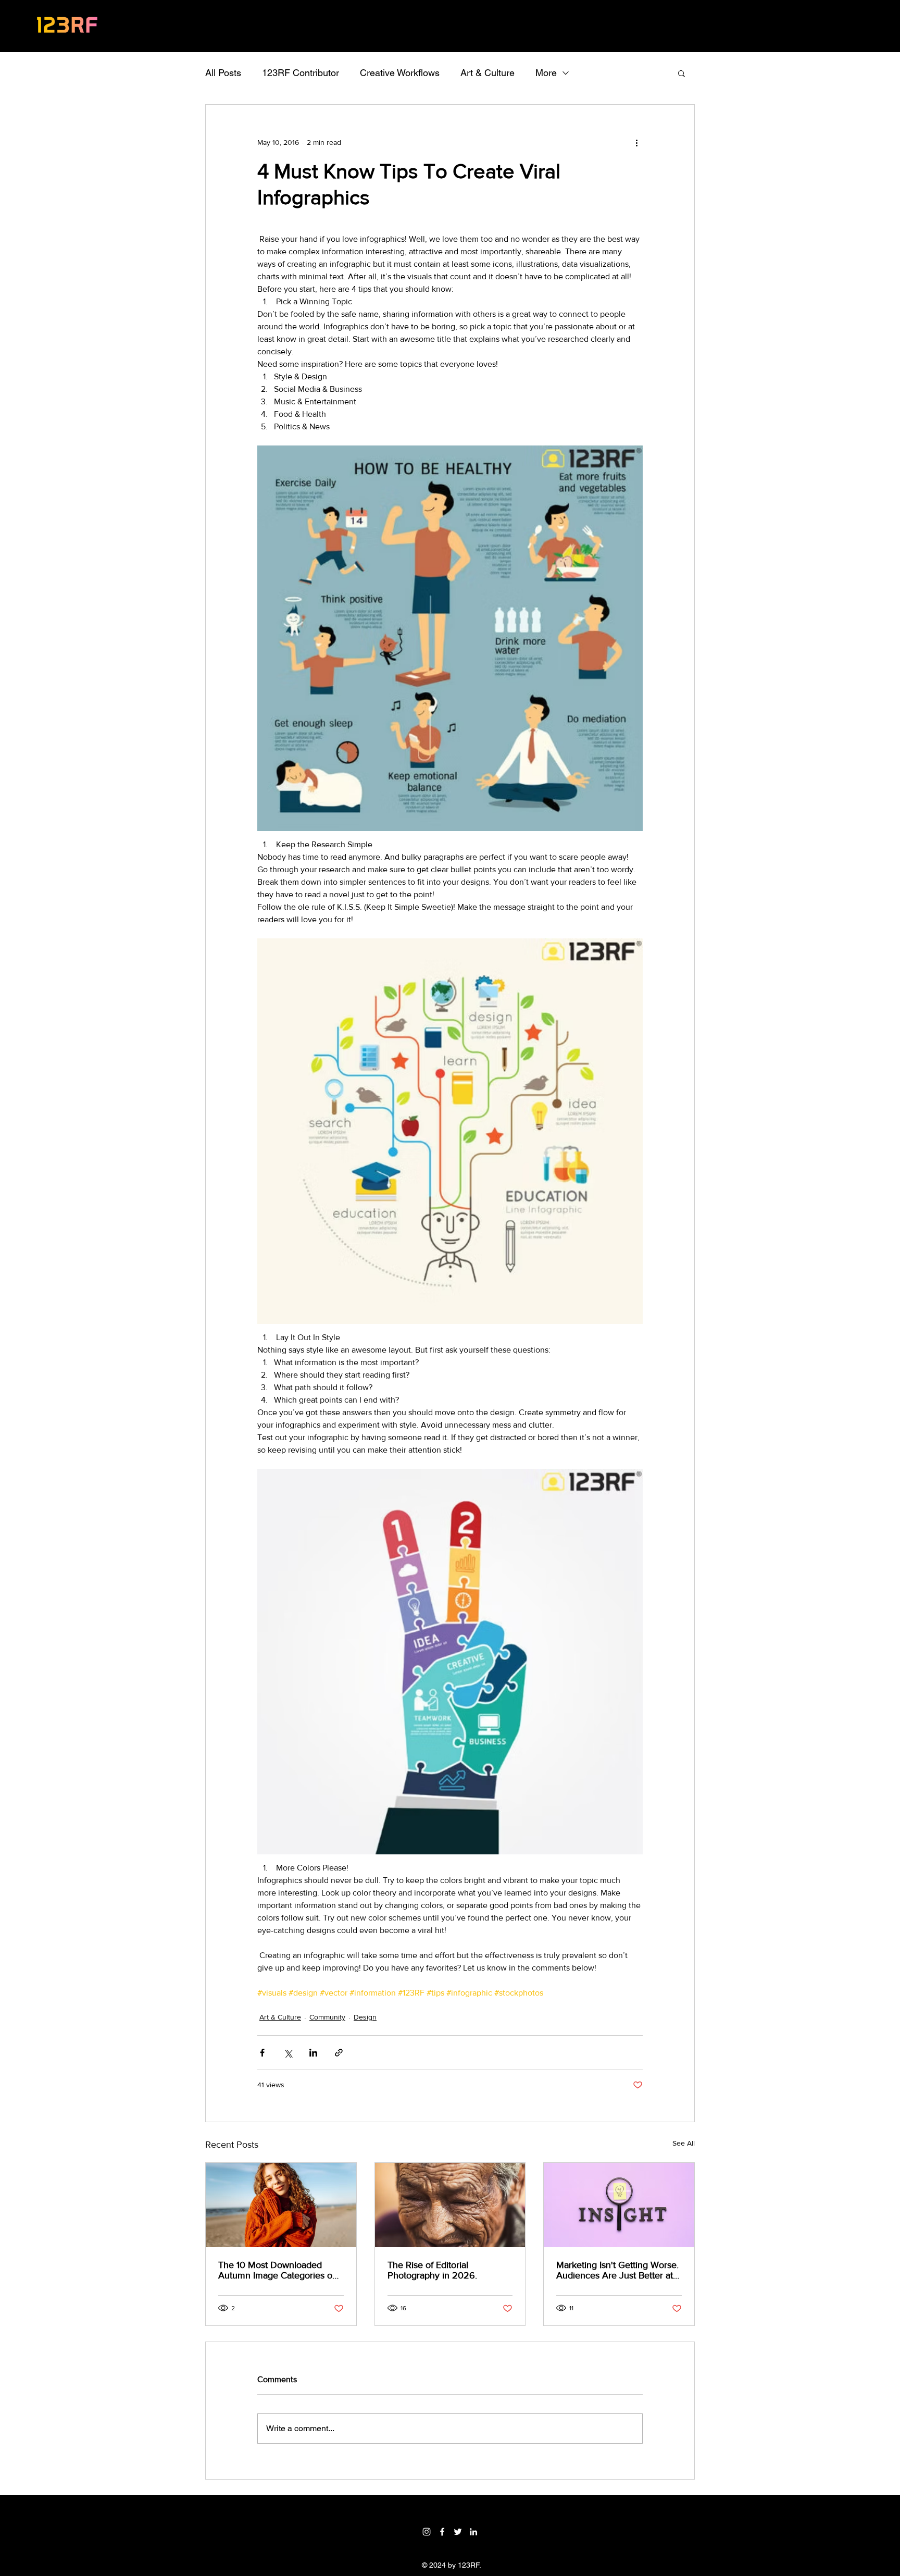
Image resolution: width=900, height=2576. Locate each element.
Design (365, 2017)
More (546, 73)
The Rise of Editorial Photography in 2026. (432, 2270)
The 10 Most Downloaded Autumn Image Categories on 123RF (278, 2270)
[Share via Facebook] (262, 2053)
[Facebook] (442, 2532)
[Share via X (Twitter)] (288, 2053)
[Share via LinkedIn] (313, 2053)
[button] (682, 73)
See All (684, 2143)
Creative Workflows (400, 73)
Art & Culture (488, 73)
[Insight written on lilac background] (619, 2205)
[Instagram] (427, 2532)
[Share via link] (339, 2053)
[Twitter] (458, 2532)
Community (327, 2017)
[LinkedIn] (473, 2532)
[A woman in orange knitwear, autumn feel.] (281, 2205)
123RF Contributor (301, 73)
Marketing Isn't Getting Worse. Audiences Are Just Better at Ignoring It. (617, 2270)
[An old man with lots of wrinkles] (450, 2205)
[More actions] (636, 142)
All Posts (223, 73)
